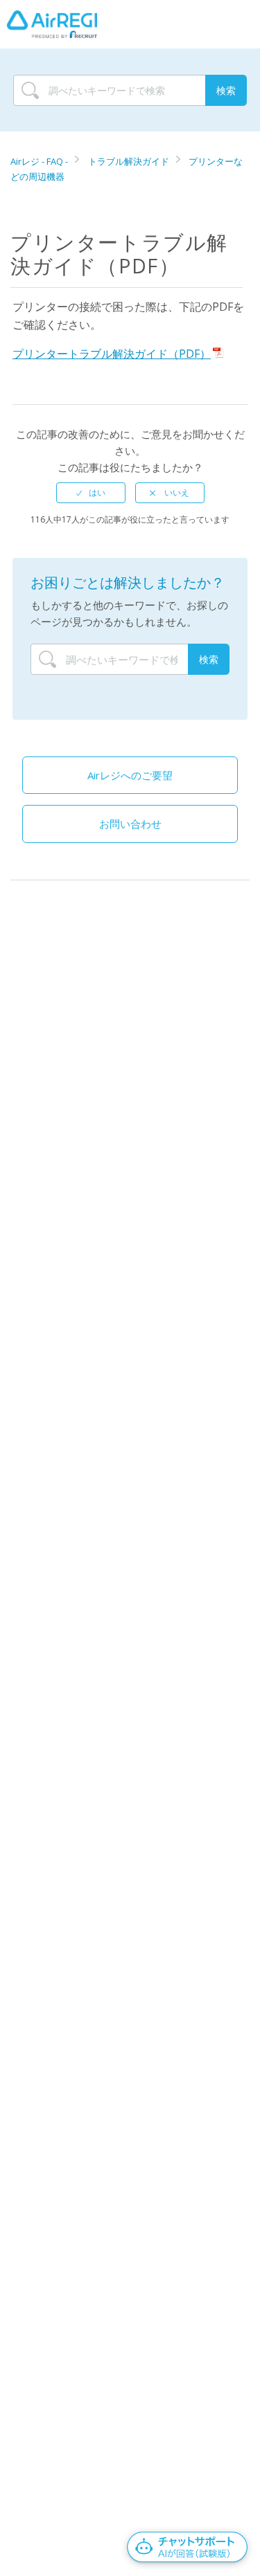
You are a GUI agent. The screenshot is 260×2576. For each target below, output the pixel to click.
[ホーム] (52, 24)
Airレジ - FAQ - (40, 161)
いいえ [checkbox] (176, 492)
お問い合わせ (130, 824)
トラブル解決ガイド (129, 161)
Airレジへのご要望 (130, 775)
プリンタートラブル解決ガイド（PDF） (112, 354)
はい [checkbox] (97, 492)
